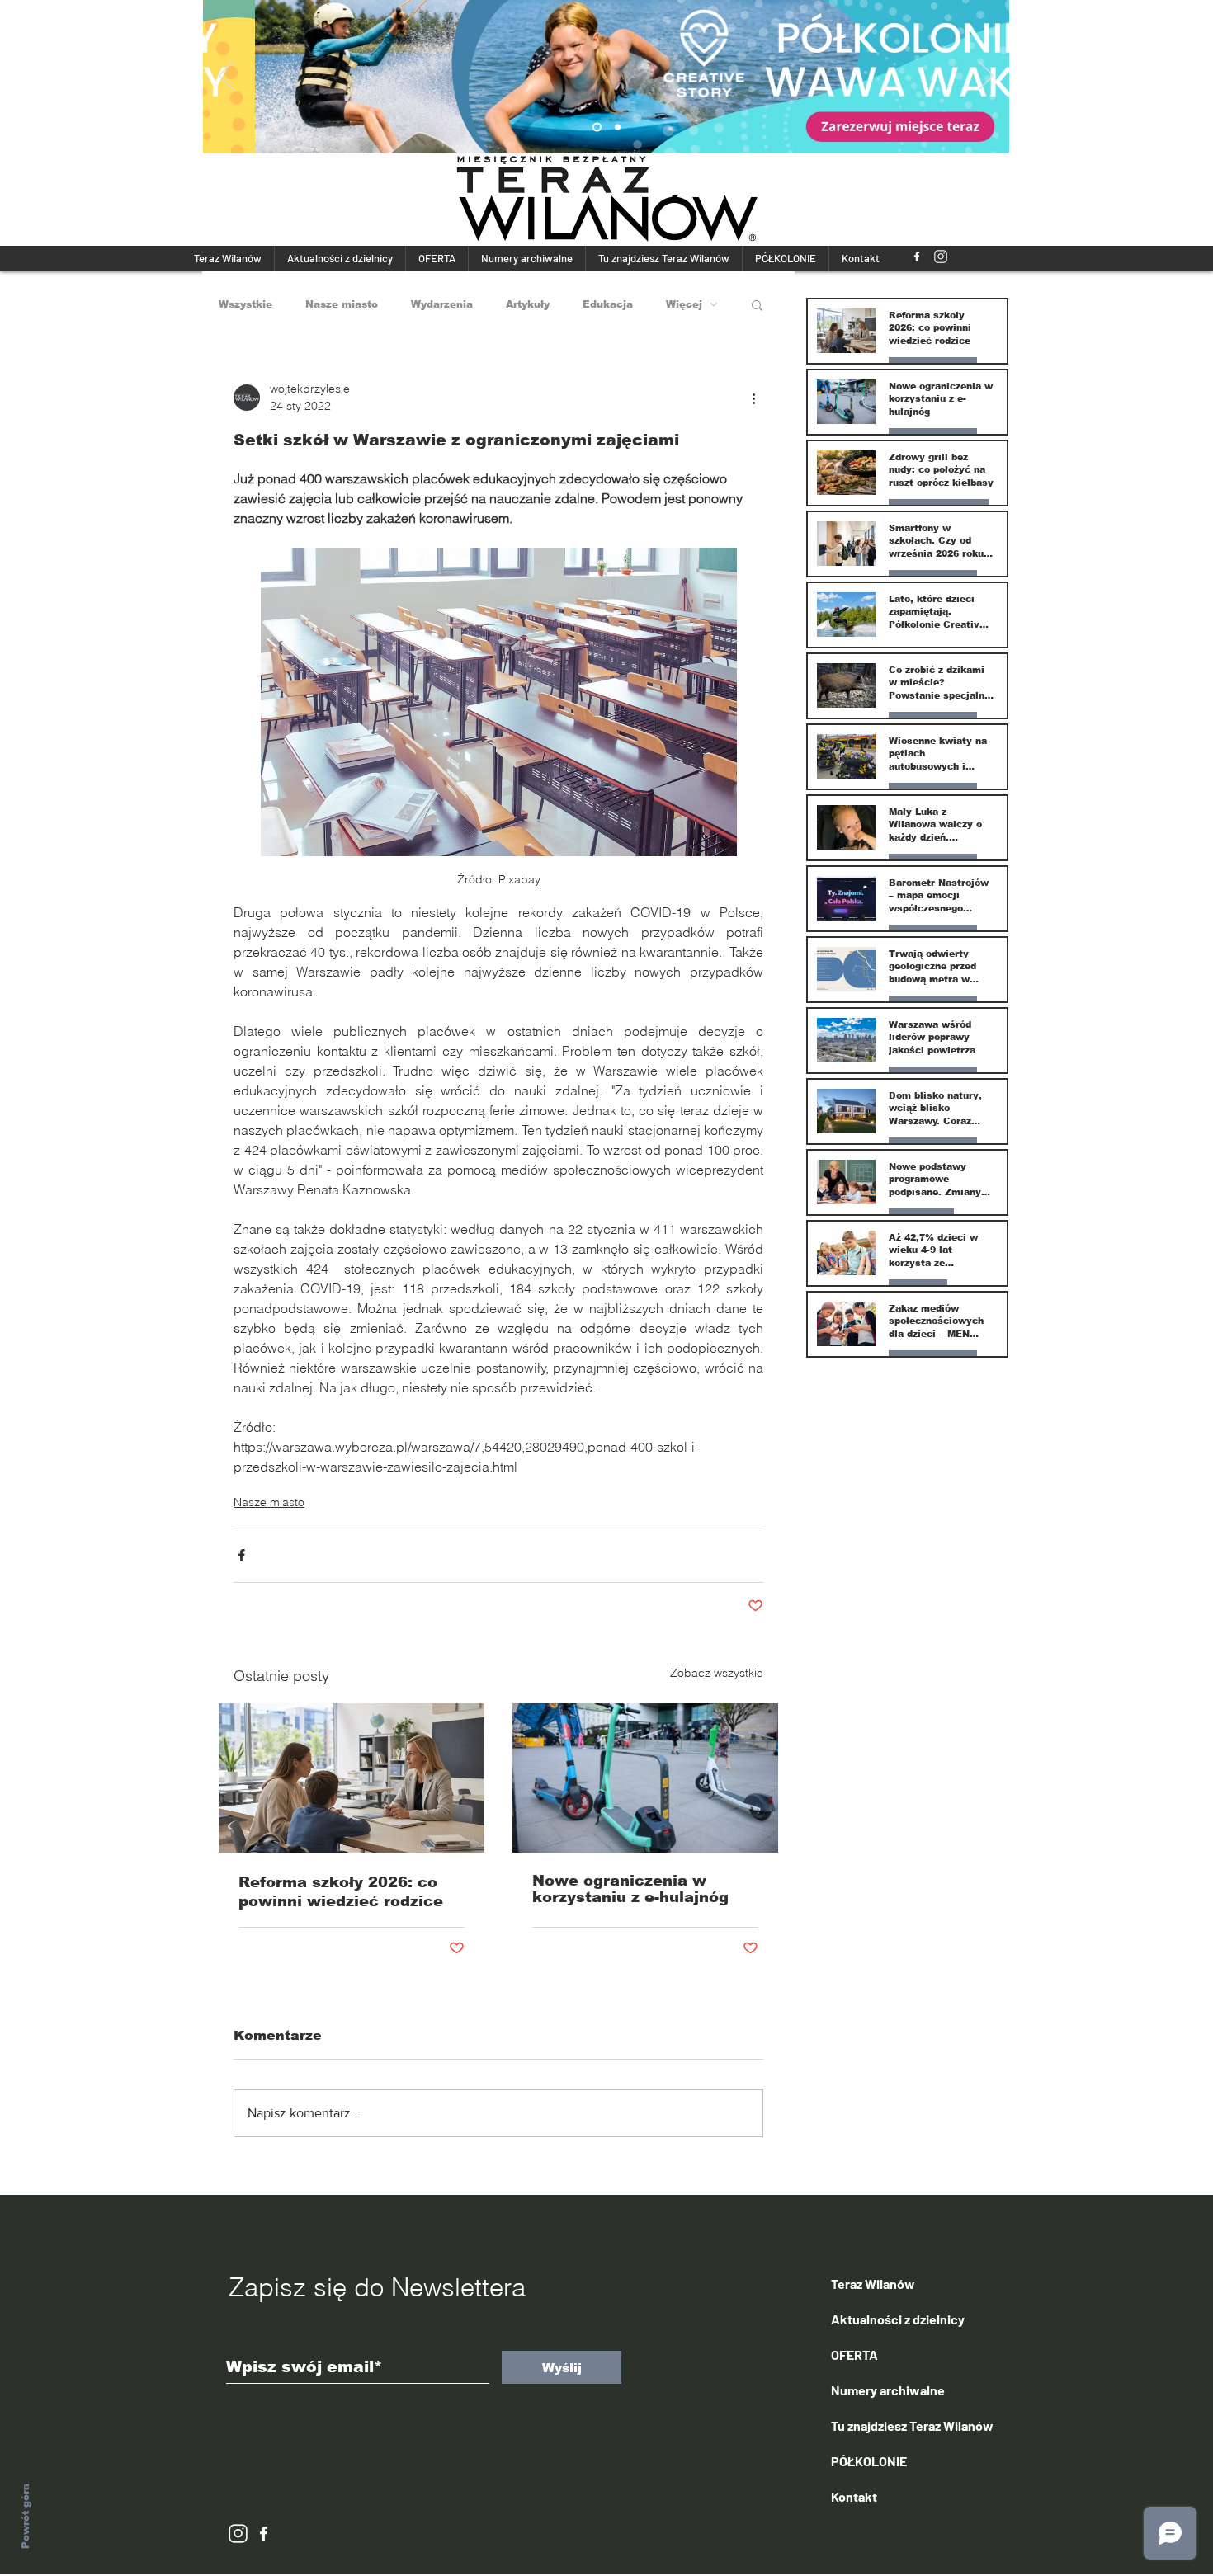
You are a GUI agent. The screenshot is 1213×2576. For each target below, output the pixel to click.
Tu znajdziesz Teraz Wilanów (912, 2425)
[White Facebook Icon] (264, 2534)
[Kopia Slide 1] (597, 127)
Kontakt (854, 2496)
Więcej (684, 304)
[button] (757, 304)
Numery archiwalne (888, 2390)
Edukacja (608, 304)
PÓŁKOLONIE (869, 2461)
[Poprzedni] (226, 77)
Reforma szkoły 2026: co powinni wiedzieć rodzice (341, 1892)
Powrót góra (26, 2516)
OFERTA (854, 2355)
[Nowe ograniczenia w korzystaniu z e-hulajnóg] (645, 1778)
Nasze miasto (342, 304)
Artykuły (528, 304)
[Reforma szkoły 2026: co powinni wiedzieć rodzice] (352, 1778)
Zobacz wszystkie (717, 1673)
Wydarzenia (442, 304)
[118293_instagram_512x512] (941, 257)
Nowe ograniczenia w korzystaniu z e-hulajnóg (630, 1889)
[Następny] (986, 77)
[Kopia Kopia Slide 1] (618, 127)
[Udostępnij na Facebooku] (241, 1555)
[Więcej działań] (753, 398)
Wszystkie (245, 304)
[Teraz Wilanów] (917, 257)
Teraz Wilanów (873, 2284)
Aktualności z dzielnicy (898, 2319)
